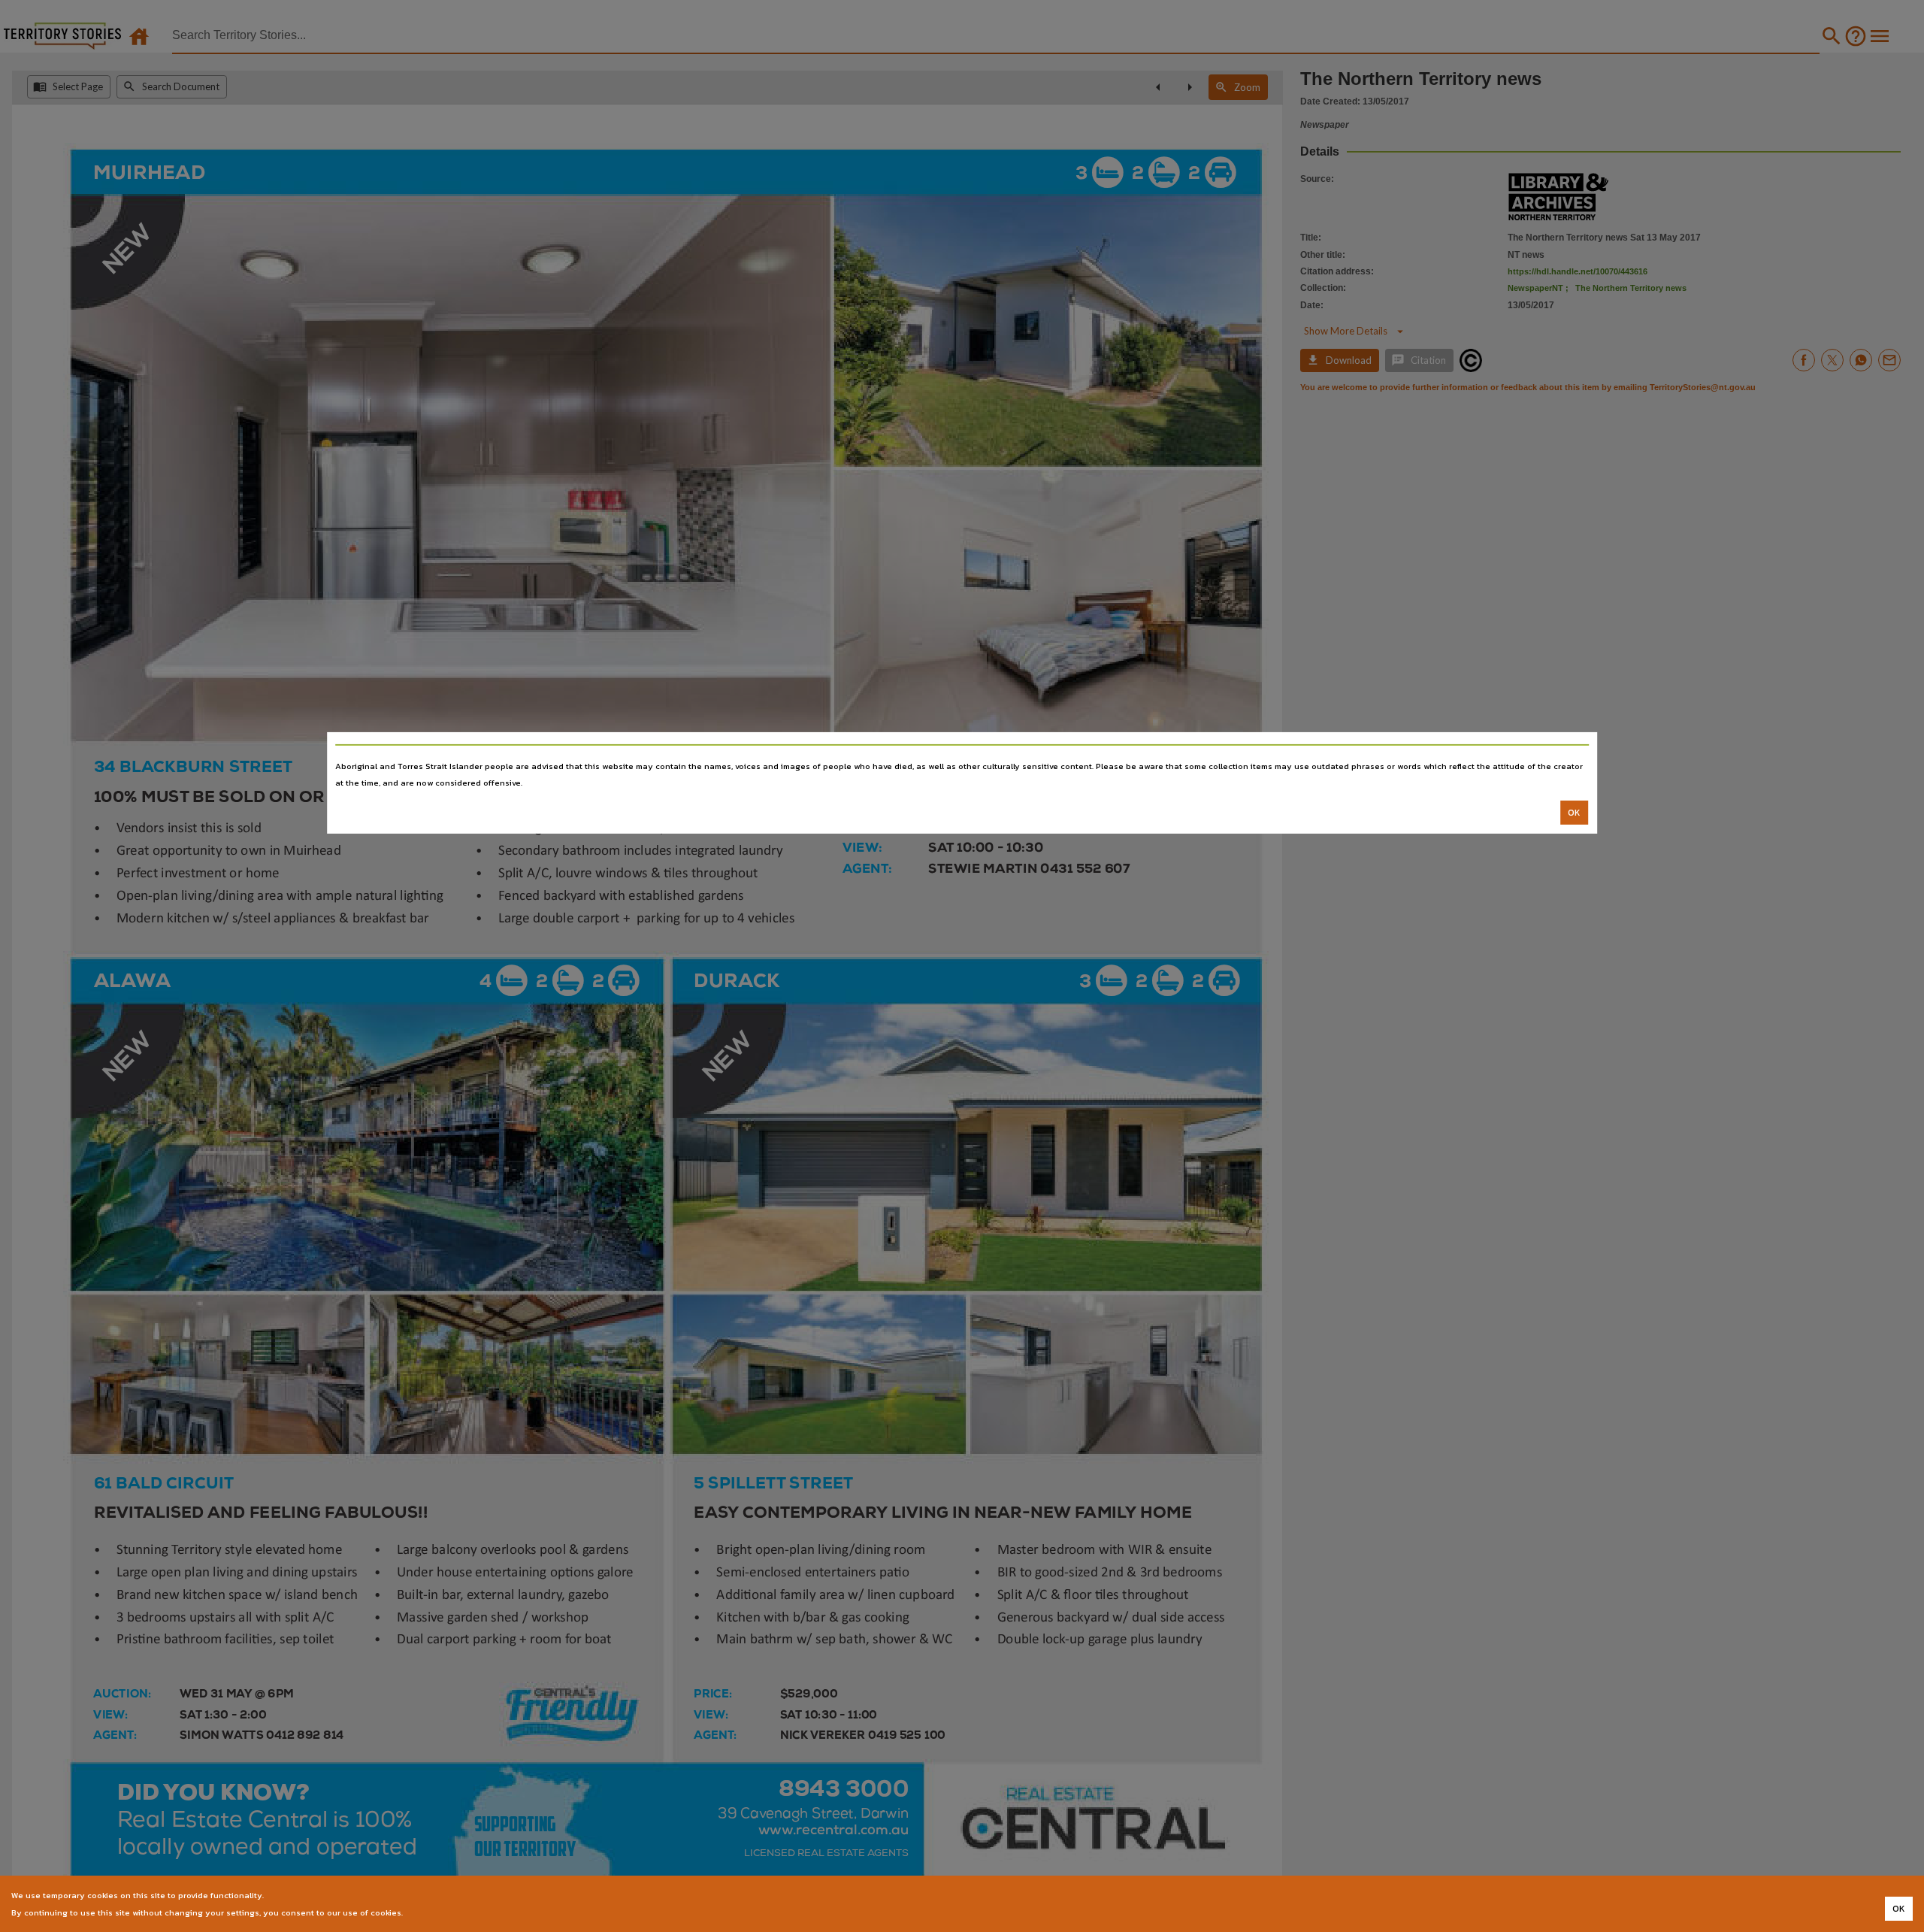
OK (1574, 813)
